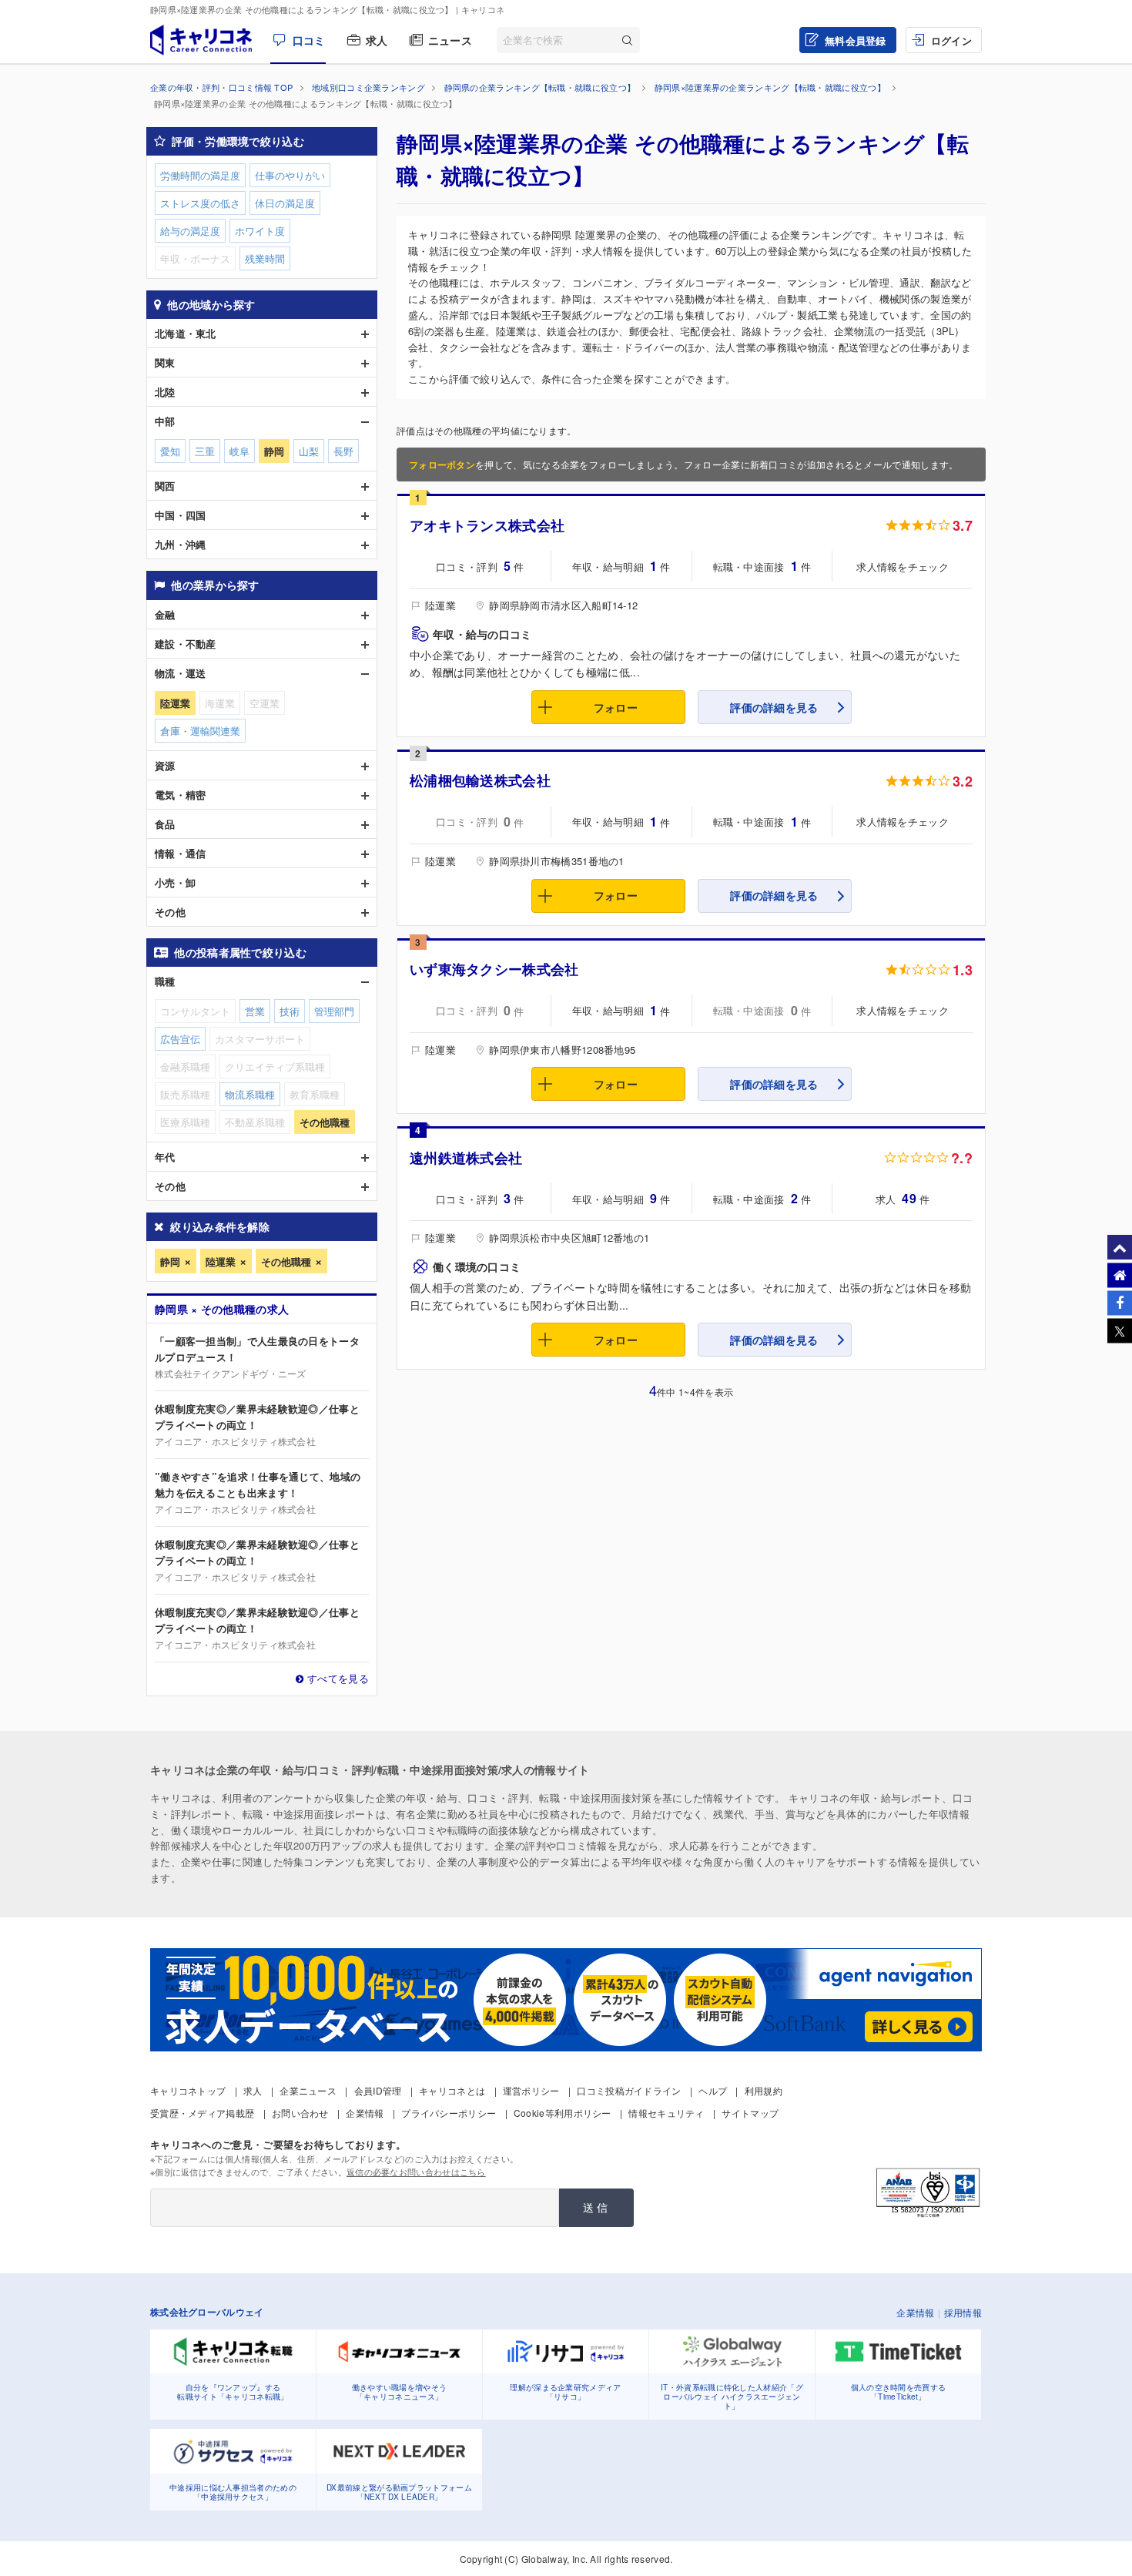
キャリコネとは (452, 2090)
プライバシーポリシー (449, 2113)
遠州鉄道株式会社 (466, 1158)
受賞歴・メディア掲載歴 (202, 2113)
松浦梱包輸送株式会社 (480, 780)
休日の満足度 (285, 203)
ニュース (450, 40)
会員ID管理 (378, 2090)
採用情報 (963, 2312)
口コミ (309, 40)
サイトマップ (750, 2113)
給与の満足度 (190, 231)
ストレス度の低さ (200, 203)
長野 (343, 451)
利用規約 (764, 2090)
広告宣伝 (180, 1039)
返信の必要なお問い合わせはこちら (416, 2172)
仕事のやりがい (290, 175)
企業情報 (365, 2113)
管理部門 (334, 1011)
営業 (255, 1011)
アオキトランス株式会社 (487, 525)
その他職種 (286, 1261)
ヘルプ (713, 2090)
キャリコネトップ (188, 2090)
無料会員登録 (856, 40)
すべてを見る (338, 1678)
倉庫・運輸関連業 (200, 731)
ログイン (951, 40)
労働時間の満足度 (200, 175)
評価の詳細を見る (774, 707)
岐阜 (239, 451)
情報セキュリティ (666, 2113)
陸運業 (221, 1261)
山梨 (309, 451)
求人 (377, 40)
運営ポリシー (531, 2090)
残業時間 (265, 258)
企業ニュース (308, 2090)
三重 (205, 451)
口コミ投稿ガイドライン (629, 2090)
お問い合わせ (300, 2113)
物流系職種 (250, 1094)
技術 (290, 1011)
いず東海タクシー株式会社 (494, 969)
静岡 (170, 1261)
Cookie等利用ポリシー (563, 2113)
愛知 (170, 451)
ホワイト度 (260, 231)
